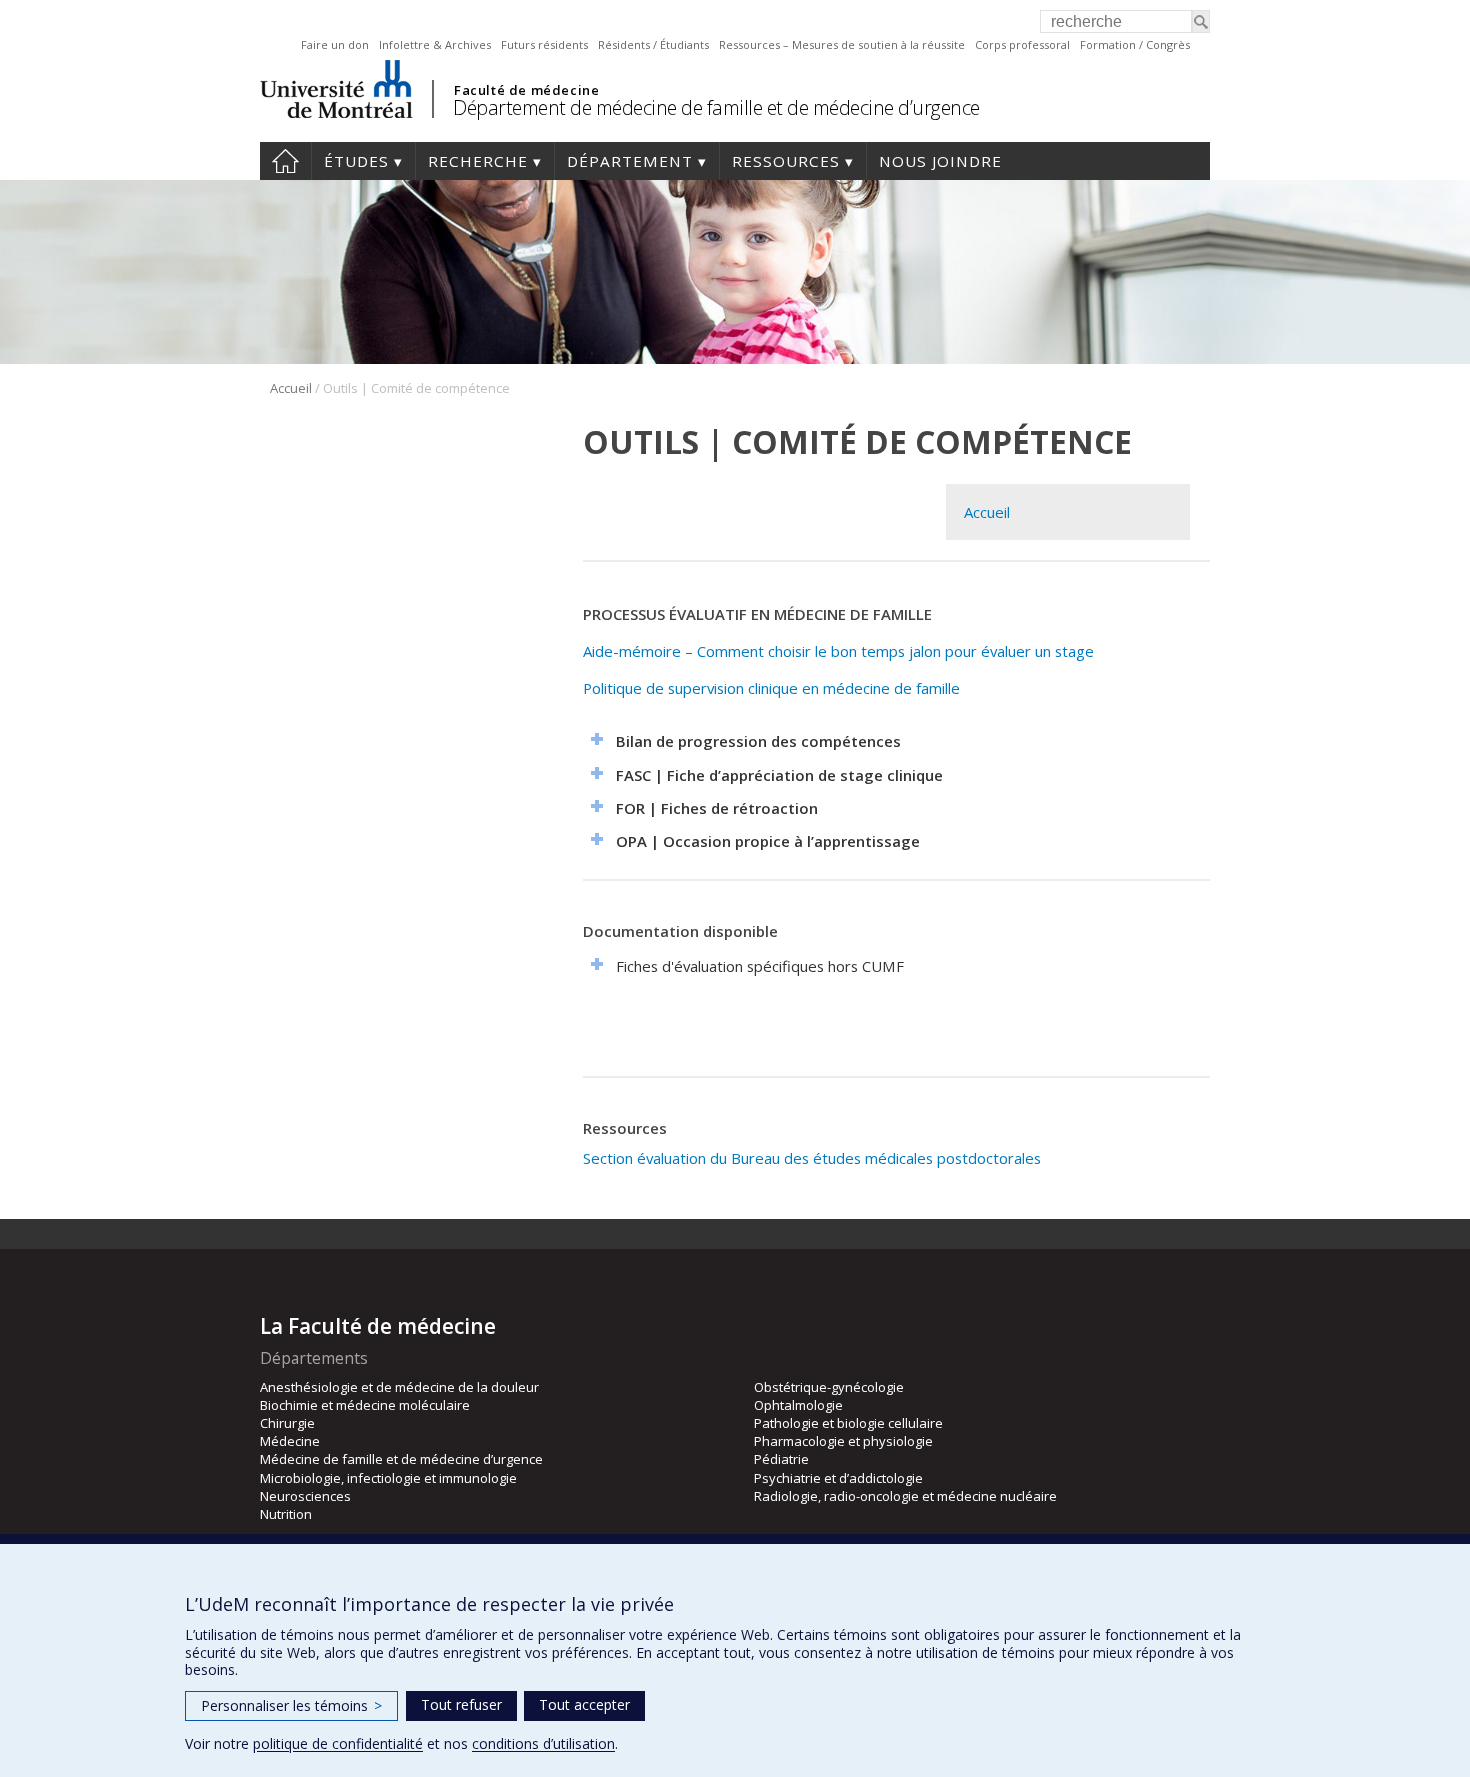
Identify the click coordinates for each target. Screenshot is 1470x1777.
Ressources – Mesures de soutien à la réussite (842, 44)
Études (356, 161)
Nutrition (286, 1514)
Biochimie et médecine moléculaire (365, 1405)
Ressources (786, 161)
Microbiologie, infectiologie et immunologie (388, 1478)
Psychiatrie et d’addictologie (838, 1478)
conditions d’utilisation (543, 1743)
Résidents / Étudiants (653, 44)
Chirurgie (287, 1423)
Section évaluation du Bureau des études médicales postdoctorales (812, 1158)
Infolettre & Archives (435, 44)
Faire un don (335, 44)
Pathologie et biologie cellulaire (848, 1423)
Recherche (478, 161)
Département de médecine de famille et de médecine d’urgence (716, 107)
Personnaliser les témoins (291, 1705)
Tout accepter (584, 1704)
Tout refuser (461, 1704)
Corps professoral (1022, 44)
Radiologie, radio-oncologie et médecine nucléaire (905, 1496)
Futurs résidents (544, 44)
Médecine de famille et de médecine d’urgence (401, 1459)
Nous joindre (940, 161)
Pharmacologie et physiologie (843, 1441)
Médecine (290, 1441)
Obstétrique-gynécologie (829, 1387)
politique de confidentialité (338, 1743)
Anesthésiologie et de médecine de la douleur (399, 1387)
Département (630, 161)
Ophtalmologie (798, 1405)
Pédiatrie (781, 1459)
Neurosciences (305, 1496)
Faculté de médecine (526, 90)
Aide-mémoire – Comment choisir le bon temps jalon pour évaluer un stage (838, 651)
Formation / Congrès (1135, 44)
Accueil (285, 161)
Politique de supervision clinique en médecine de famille (771, 688)
